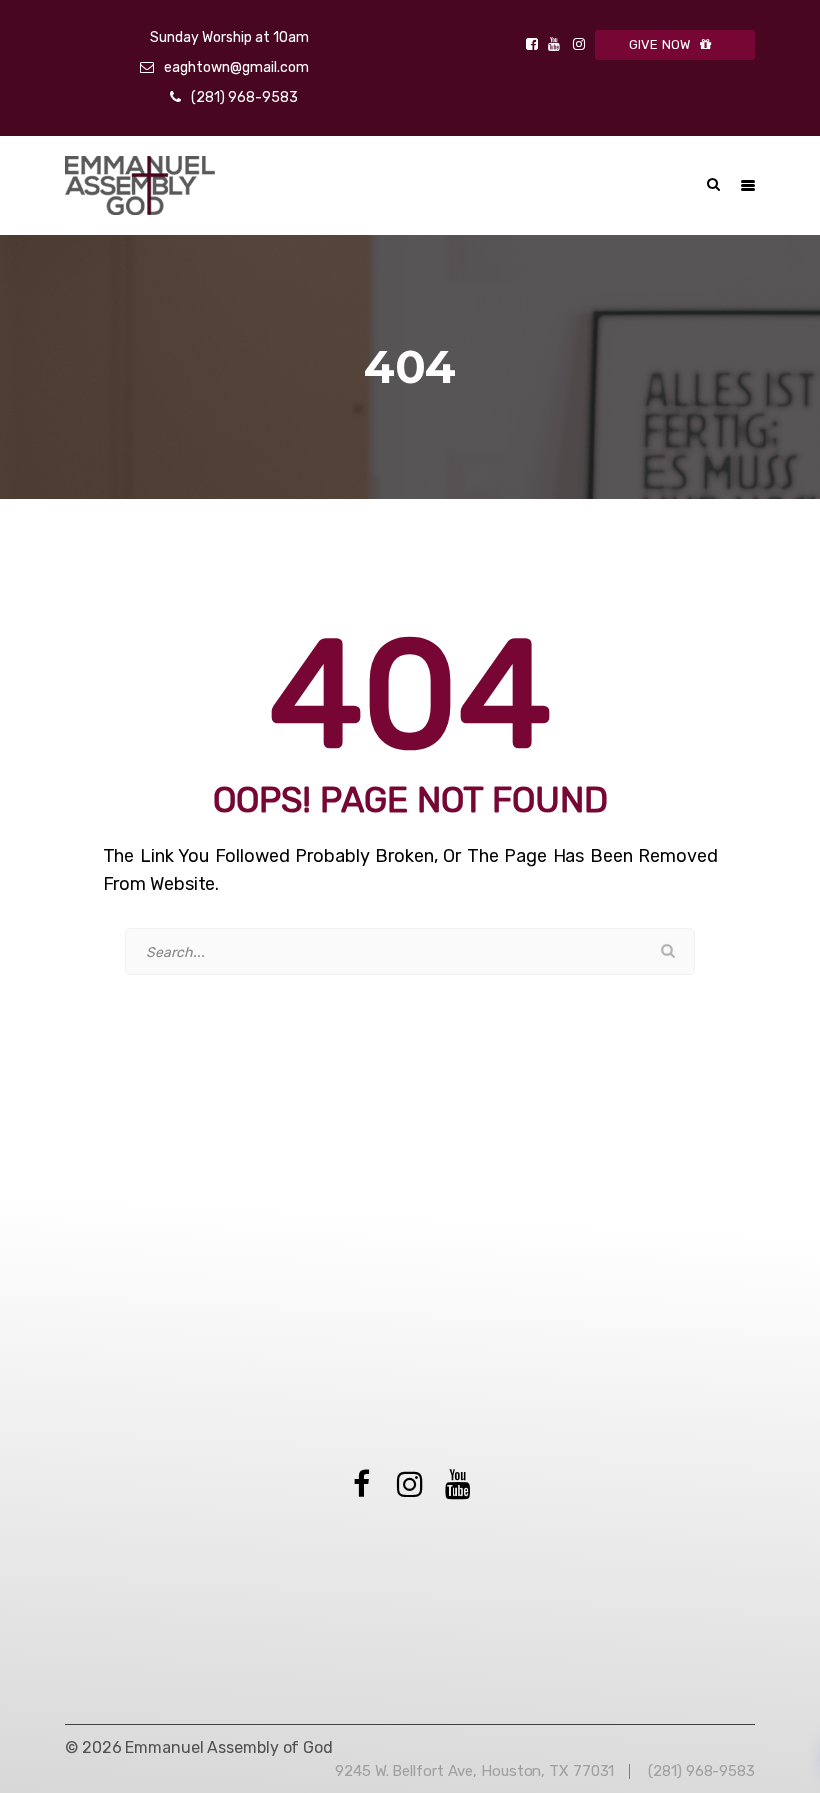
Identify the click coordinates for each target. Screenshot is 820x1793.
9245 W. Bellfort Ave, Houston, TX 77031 (474, 1771)
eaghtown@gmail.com (236, 67)
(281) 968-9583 (244, 97)
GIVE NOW (660, 44)
